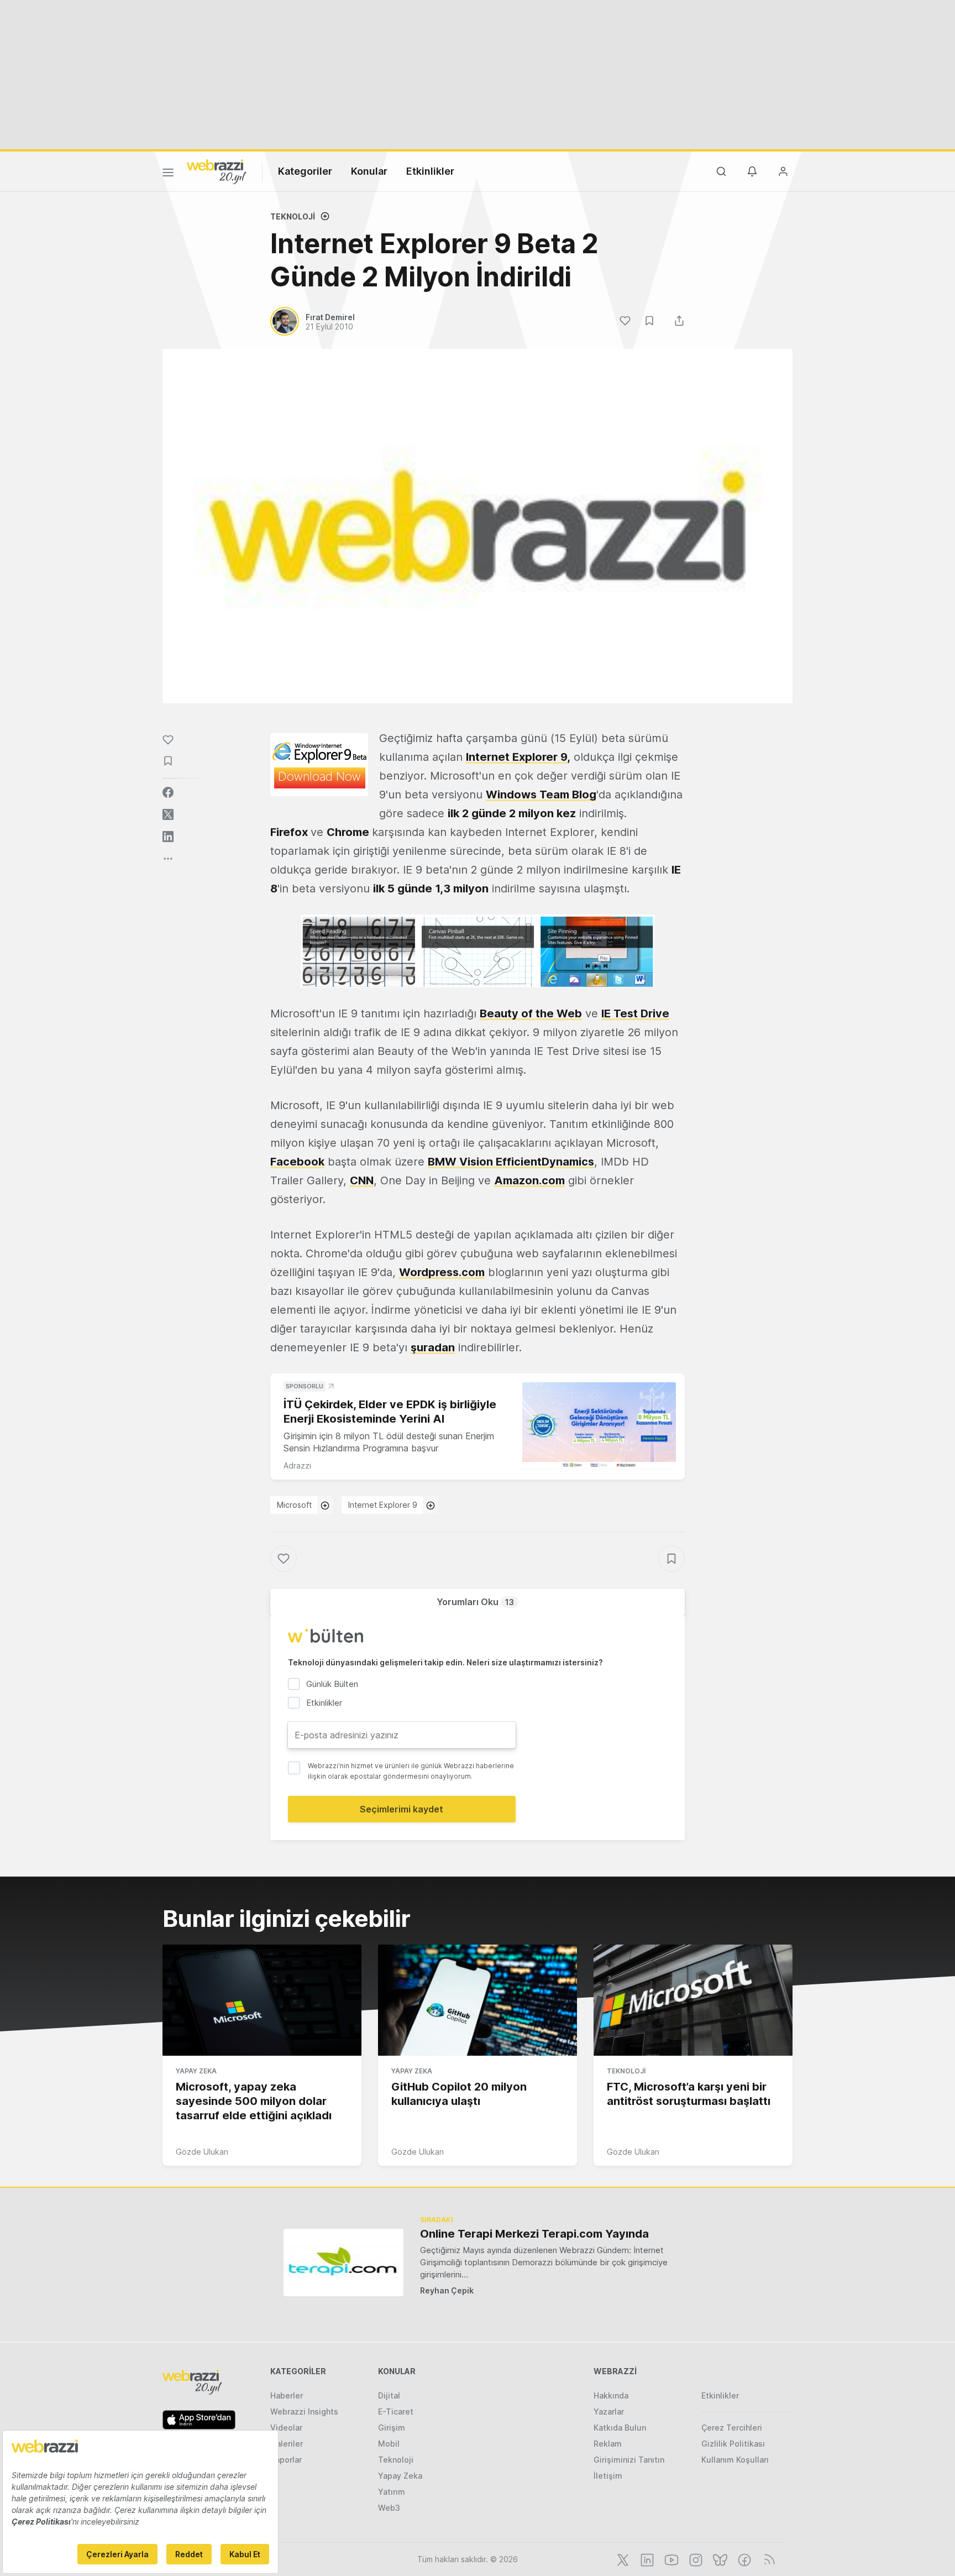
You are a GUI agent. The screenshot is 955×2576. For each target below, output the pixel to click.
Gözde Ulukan (202, 2152)
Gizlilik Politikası (733, 2444)
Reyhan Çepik (447, 2290)
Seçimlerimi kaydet (402, 1809)
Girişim (392, 2428)
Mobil (389, 2444)
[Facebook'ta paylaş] (168, 792)
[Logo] (217, 171)
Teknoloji (293, 216)
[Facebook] (743, 2559)
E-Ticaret (396, 2412)
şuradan (433, 1347)
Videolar (286, 2428)
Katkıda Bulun (620, 2428)
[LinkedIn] (646, 2559)
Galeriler (287, 2444)
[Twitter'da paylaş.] (168, 814)
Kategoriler (305, 171)
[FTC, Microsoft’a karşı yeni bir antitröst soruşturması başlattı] (693, 2000)
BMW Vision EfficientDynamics (511, 1162)
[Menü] (168, 174)
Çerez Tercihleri (732, 2428)
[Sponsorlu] (599, 1426)
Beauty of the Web (531, 1013)
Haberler (287, 2395)
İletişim (608, 2476)
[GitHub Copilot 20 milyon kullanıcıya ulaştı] (478, 2000)
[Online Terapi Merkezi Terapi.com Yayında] (343, 2262)
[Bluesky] (719, 2559)
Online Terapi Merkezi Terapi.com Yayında (534, 2234)
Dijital (389, 2395)
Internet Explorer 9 (516, 757)
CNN (362, 1180)
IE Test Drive (635, 1013)
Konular (369, 171)
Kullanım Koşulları (735, 2460)
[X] (622, 2559)
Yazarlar (609, 2412)
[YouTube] (670, 2559)
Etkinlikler (430, 171)
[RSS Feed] (767, 2559)
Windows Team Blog (541, 795)
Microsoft (294, 1505)
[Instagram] (695, 2559)
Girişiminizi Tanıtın (629, 2460)
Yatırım (392, 2492)
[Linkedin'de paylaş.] (168, 837)
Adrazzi (297, 1465)
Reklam (608, 2444)
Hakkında (611, 2395)
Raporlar (286, 2460)
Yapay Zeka (196, 2071)
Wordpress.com (442, 1272)
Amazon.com (529, 1180)
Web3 (389, 2508)
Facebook (297, 1162)
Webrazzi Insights (304, 2412)
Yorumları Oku (475, 1602)
